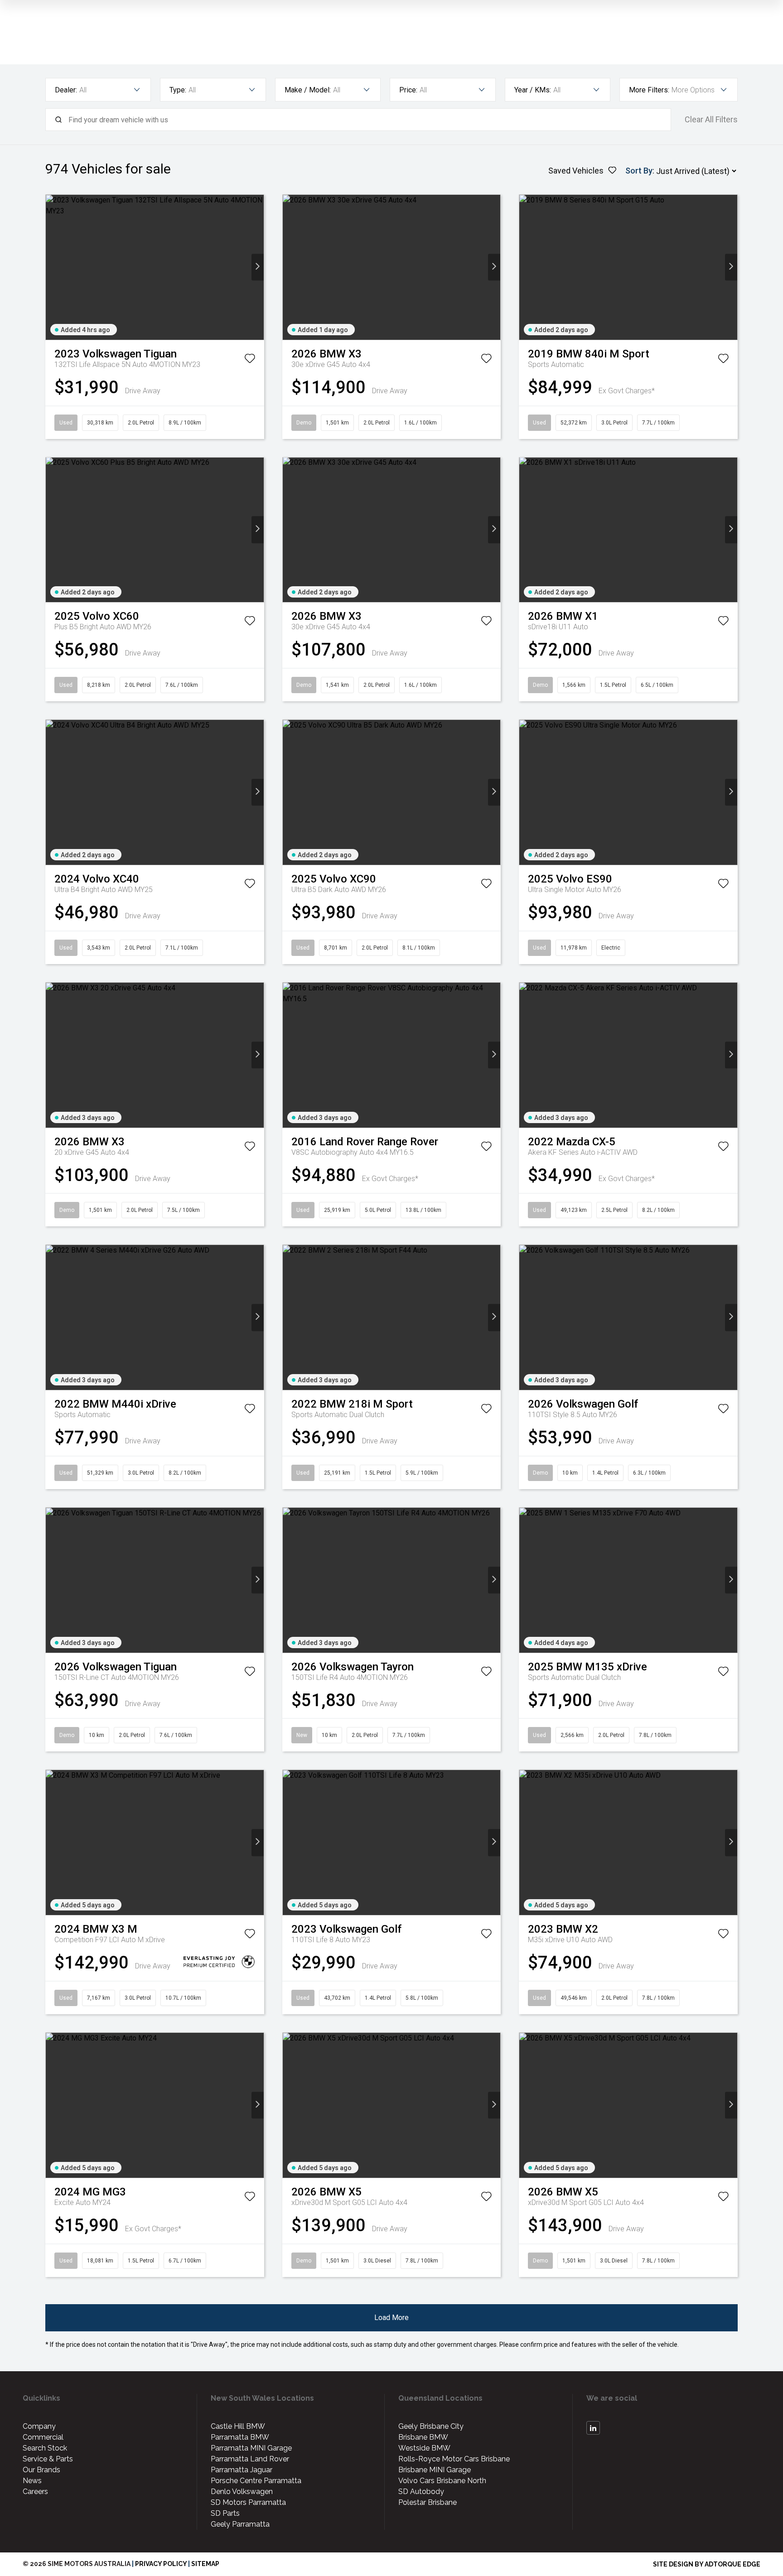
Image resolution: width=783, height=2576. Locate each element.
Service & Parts (48, 2459)
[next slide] (258, 267)
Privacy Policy (161, 2564)
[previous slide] (52, 267)
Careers (35, 2492)
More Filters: (649, 90)
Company (39, 2426)
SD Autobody (421, 2492)
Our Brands (41, 2470)
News (32, 2481)
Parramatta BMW (240, 2437)
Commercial (43, 2437)
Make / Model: (308, 90)
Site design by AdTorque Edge (707, 2564)
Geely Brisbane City (431, 2426)
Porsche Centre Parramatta (256, 2481)
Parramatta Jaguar (242, 2470)
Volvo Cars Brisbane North (442, 2481)
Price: (408, 90)
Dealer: (66, 90)
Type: (178, 90)
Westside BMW (424, 2448)
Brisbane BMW (423, 2437)
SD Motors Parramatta (248, 2502)
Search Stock (45, 2448)
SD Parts (225, 2513)
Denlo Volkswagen (242, 2492)
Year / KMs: (533, 90)
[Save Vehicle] (250, 360)
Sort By (639, 171)
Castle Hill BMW (238, 2426)
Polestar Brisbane (428, 2502)
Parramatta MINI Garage (251, 2448)
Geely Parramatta (240, 2524)
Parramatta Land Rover (250, 2459)
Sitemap (205, 2564)
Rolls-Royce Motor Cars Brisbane (454, 2459)
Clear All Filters (711, 120)
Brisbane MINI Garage (435, 2470)
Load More (391, 2318)
